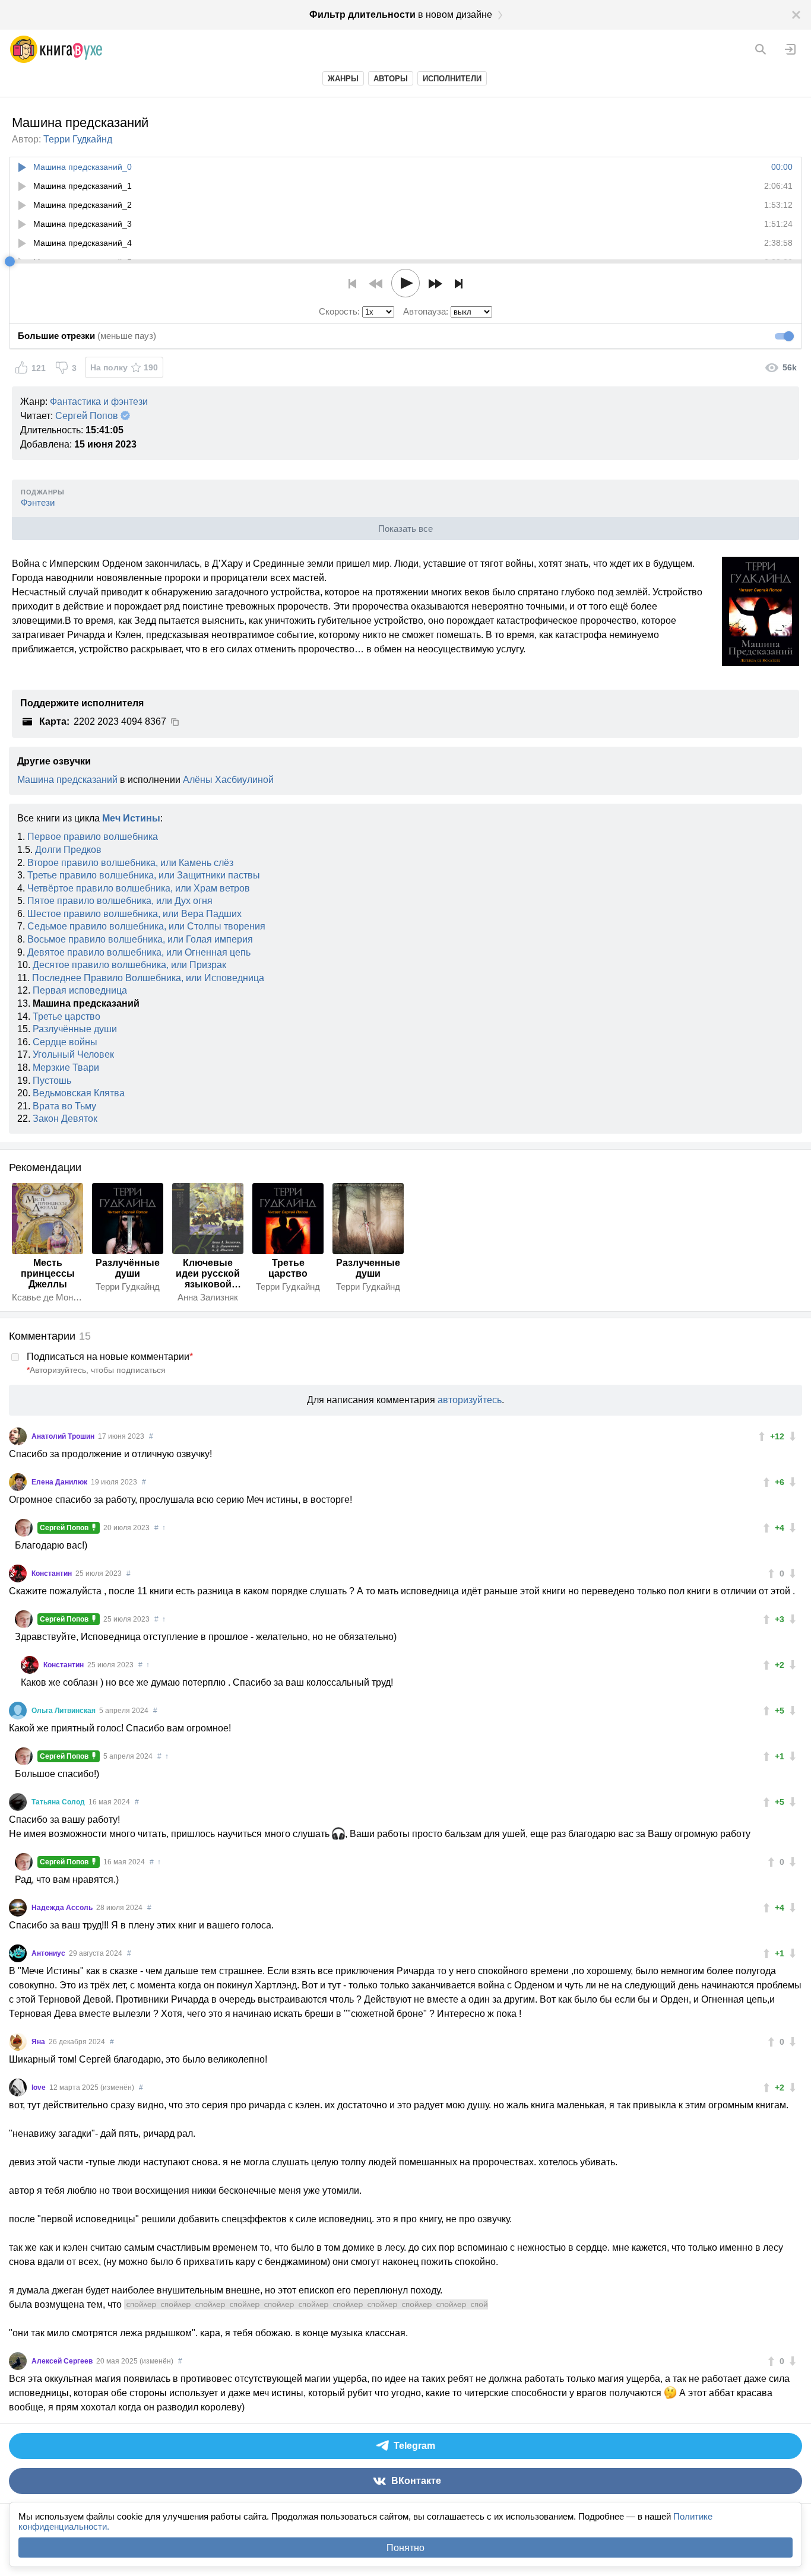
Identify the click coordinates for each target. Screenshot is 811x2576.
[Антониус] (18, 1953)
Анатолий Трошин (64, 1436)
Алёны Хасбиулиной (228, 780)
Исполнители (452, 79)
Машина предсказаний (67, 780)
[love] (18, 2088)
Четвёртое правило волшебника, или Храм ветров (139, 888)
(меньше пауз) (87, 336)
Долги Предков (68, 850)
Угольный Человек (73, 1054)
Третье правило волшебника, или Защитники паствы (144, 875)
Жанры (343, 79)
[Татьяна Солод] (18, 1802)
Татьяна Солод (59, 1802)
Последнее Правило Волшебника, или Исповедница (148, 978)
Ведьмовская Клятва (79, 1093)
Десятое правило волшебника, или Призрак (129, 965)
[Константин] (18, 1573)
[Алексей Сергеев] (18, 2361)
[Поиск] (761, 49)
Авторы (391, 79)
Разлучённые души (75, 1029)
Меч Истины (131, 818)
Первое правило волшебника (93, 837)
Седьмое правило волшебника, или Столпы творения (146, 926)
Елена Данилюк (60, 1482)
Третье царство (66, 1016)
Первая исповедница (80, 990)
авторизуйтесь (470, 1400)
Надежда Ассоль (63, 1908)
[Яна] (18, 2042)
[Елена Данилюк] (18, 1482)
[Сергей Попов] (24, 1528)
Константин (53, 1573)
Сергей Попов (87, 416)
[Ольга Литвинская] (18, 1711)
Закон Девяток (65, 1119)
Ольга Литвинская (64, 1711)
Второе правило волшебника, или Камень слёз (130, 863)
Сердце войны (65, 1042)
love (39, 2088)
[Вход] (790, 49)
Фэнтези (38, 502)
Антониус (49, 1953)
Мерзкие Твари (66, 1067)
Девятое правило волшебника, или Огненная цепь (139, 952)
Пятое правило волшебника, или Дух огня (120, 901)
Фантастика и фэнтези (99, 402)
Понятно (405, 2548)
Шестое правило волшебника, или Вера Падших (134, 914)
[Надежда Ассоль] (18, 1908)
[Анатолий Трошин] (18, 1436)
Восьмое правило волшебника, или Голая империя (140, 939)
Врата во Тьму (64, 1106)
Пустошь (52, 1081)
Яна (39, 2042)
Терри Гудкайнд (78, 139)
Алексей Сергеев (63, 2361)
